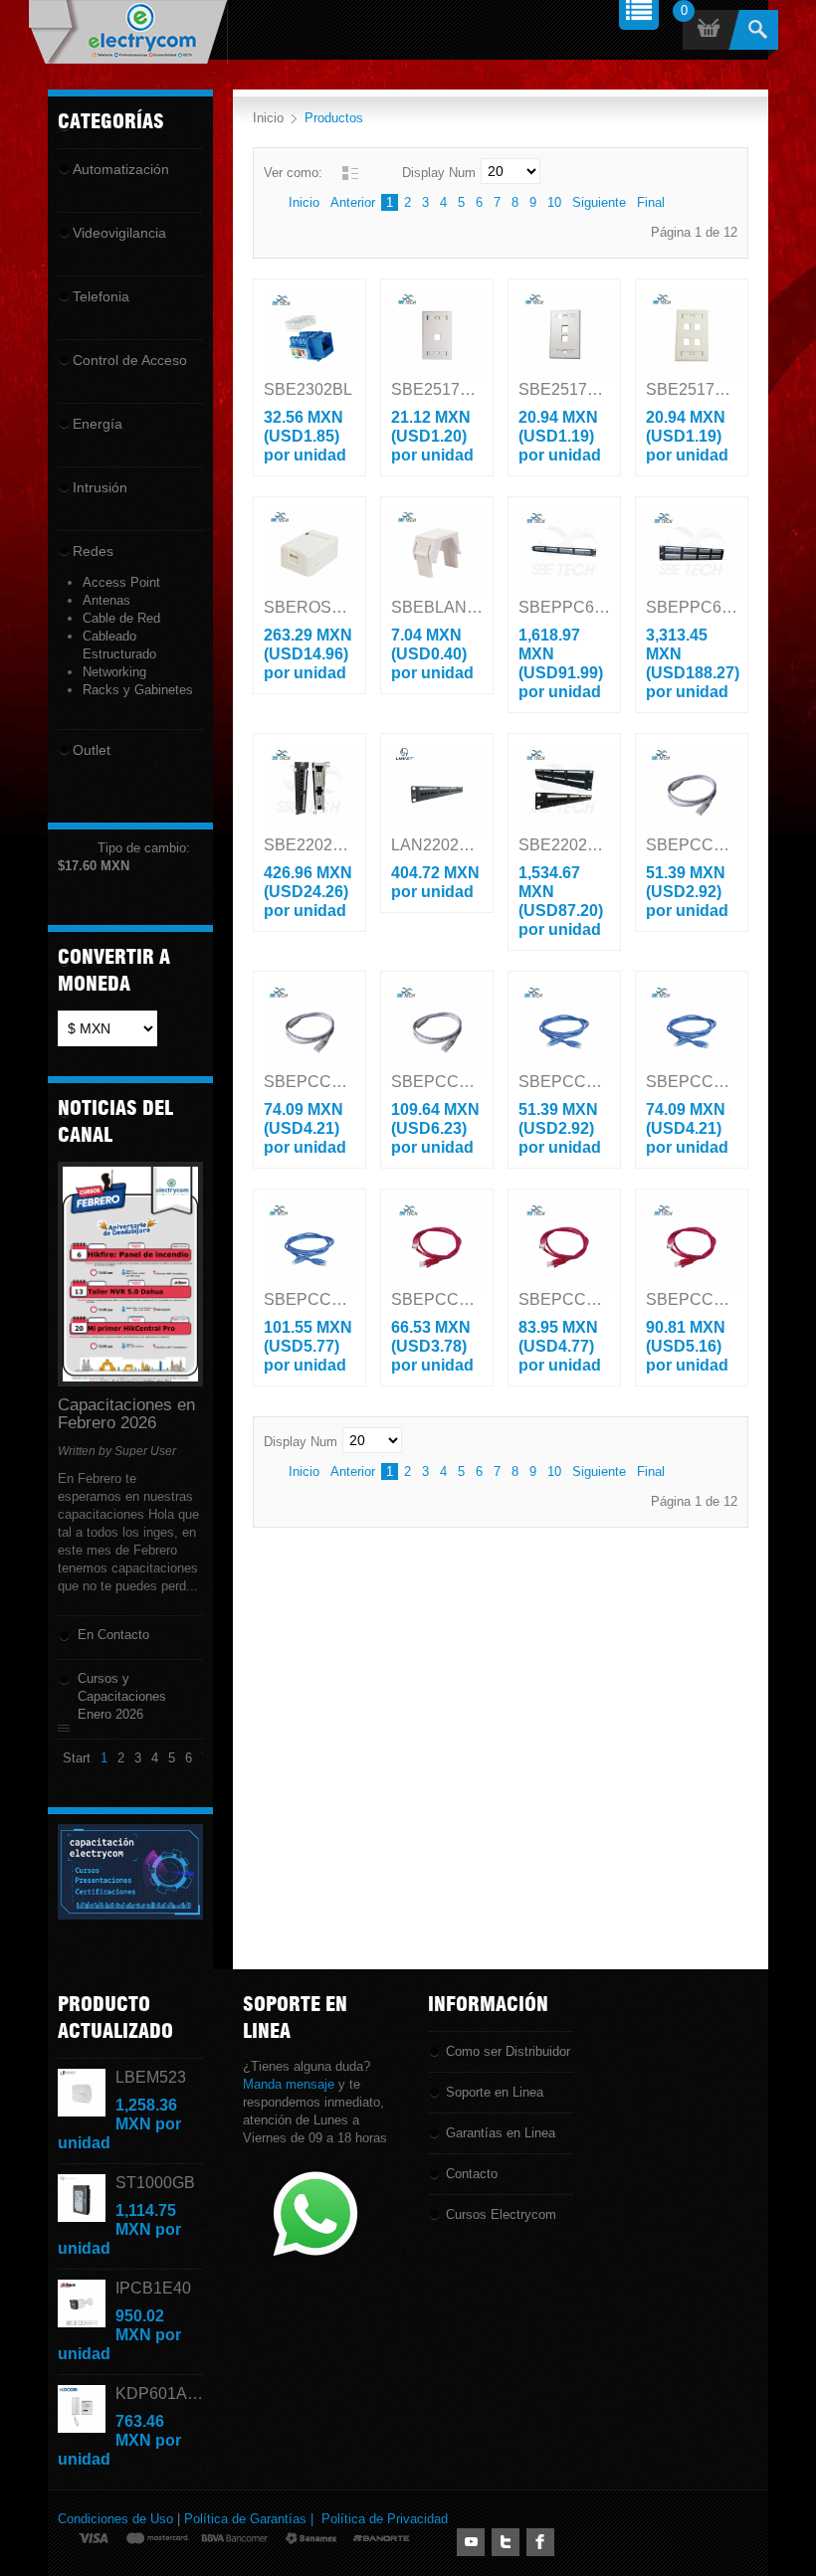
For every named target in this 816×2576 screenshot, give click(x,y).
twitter (506, 2542)
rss (471, 2542)
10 (554, 202)
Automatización (121, 169)
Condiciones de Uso (115, 2519)
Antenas (106, 600)
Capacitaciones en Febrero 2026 (126, 1414)
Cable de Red (121, 618)
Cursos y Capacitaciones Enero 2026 (122, 1696)
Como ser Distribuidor (508, 2051)
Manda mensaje (289, 2084)
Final (651, 202)
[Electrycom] (128, 33)
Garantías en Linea (501, 2133)
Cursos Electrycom (501, 2214)
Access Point (121, 582)
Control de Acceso (130, 360)
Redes (93, 551)
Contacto (472, 2174)
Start (77, 1758)
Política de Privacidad (385, 2519)
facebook (540, 2542)
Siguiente (599, 202)
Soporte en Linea (495, 2092)
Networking (114, 672)
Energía (98, 424)
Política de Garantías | (253, 2519)
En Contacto (113, 1635)
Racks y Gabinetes (138, 690)
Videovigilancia (119, 233)
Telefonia (101, 296)
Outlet (92, 750)
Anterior (353, 202)
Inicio (268, 118)
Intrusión (100, 487)
